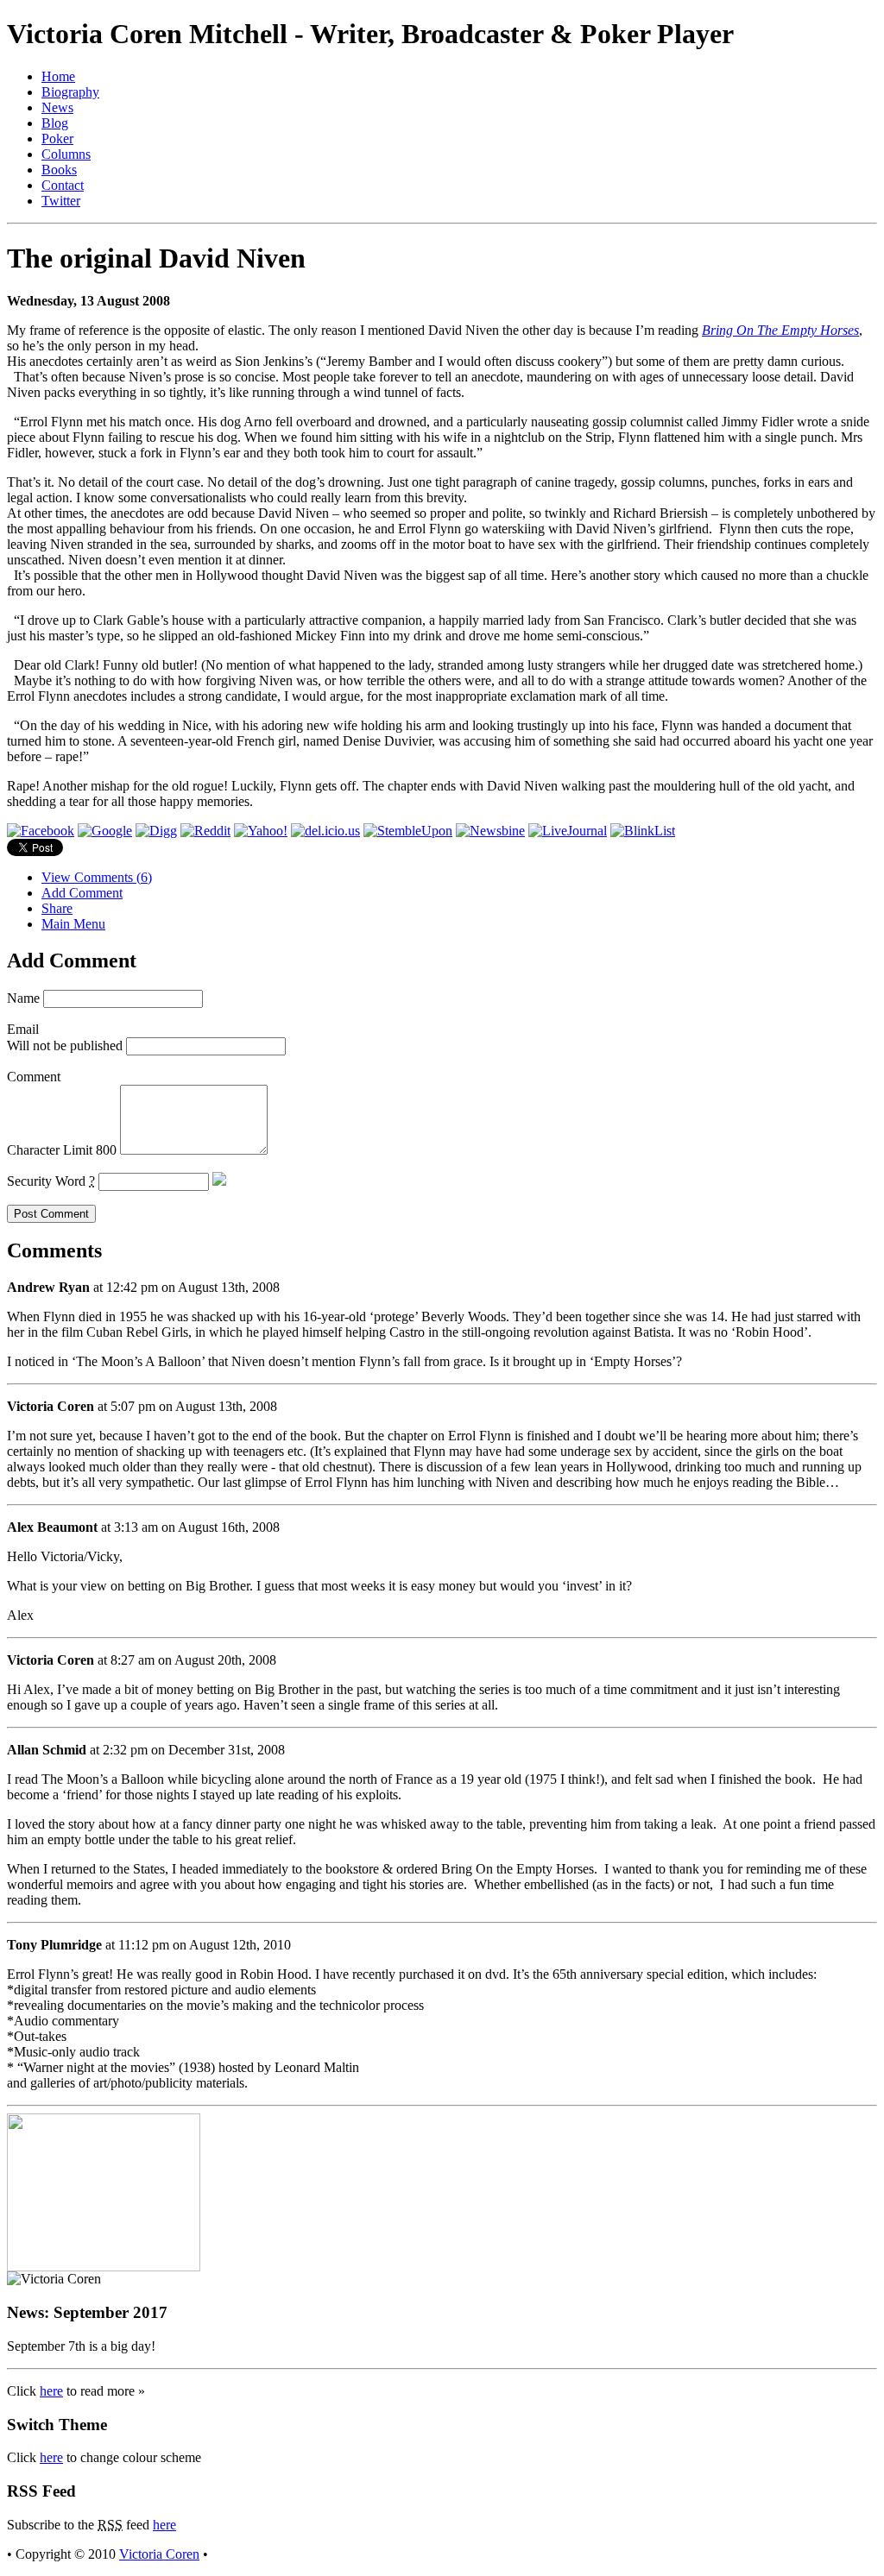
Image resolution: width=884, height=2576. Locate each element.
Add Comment (82, 893)
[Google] (105, 831)
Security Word (51, 1181)
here (51, 2391)
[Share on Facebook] (41, 831)
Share (57, 908)
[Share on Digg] (156, 831)
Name (23, 998)
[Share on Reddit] (205, 831)
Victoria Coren (159, 2554)
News (57, 107)
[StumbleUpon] (408, 831)
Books (59, 170)
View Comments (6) (97, 877)
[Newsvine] (490, 831)
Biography (70, 92)
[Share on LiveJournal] (568, 831)
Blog (55, 123)
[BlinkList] (643, 831)
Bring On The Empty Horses (780, 330)
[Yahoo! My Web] (261, 831)
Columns (66, 154)
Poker (57, 139)
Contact (63, 185)
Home (58, 76)
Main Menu (73, 924)
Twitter (61, 201)
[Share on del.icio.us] (325, 831)
